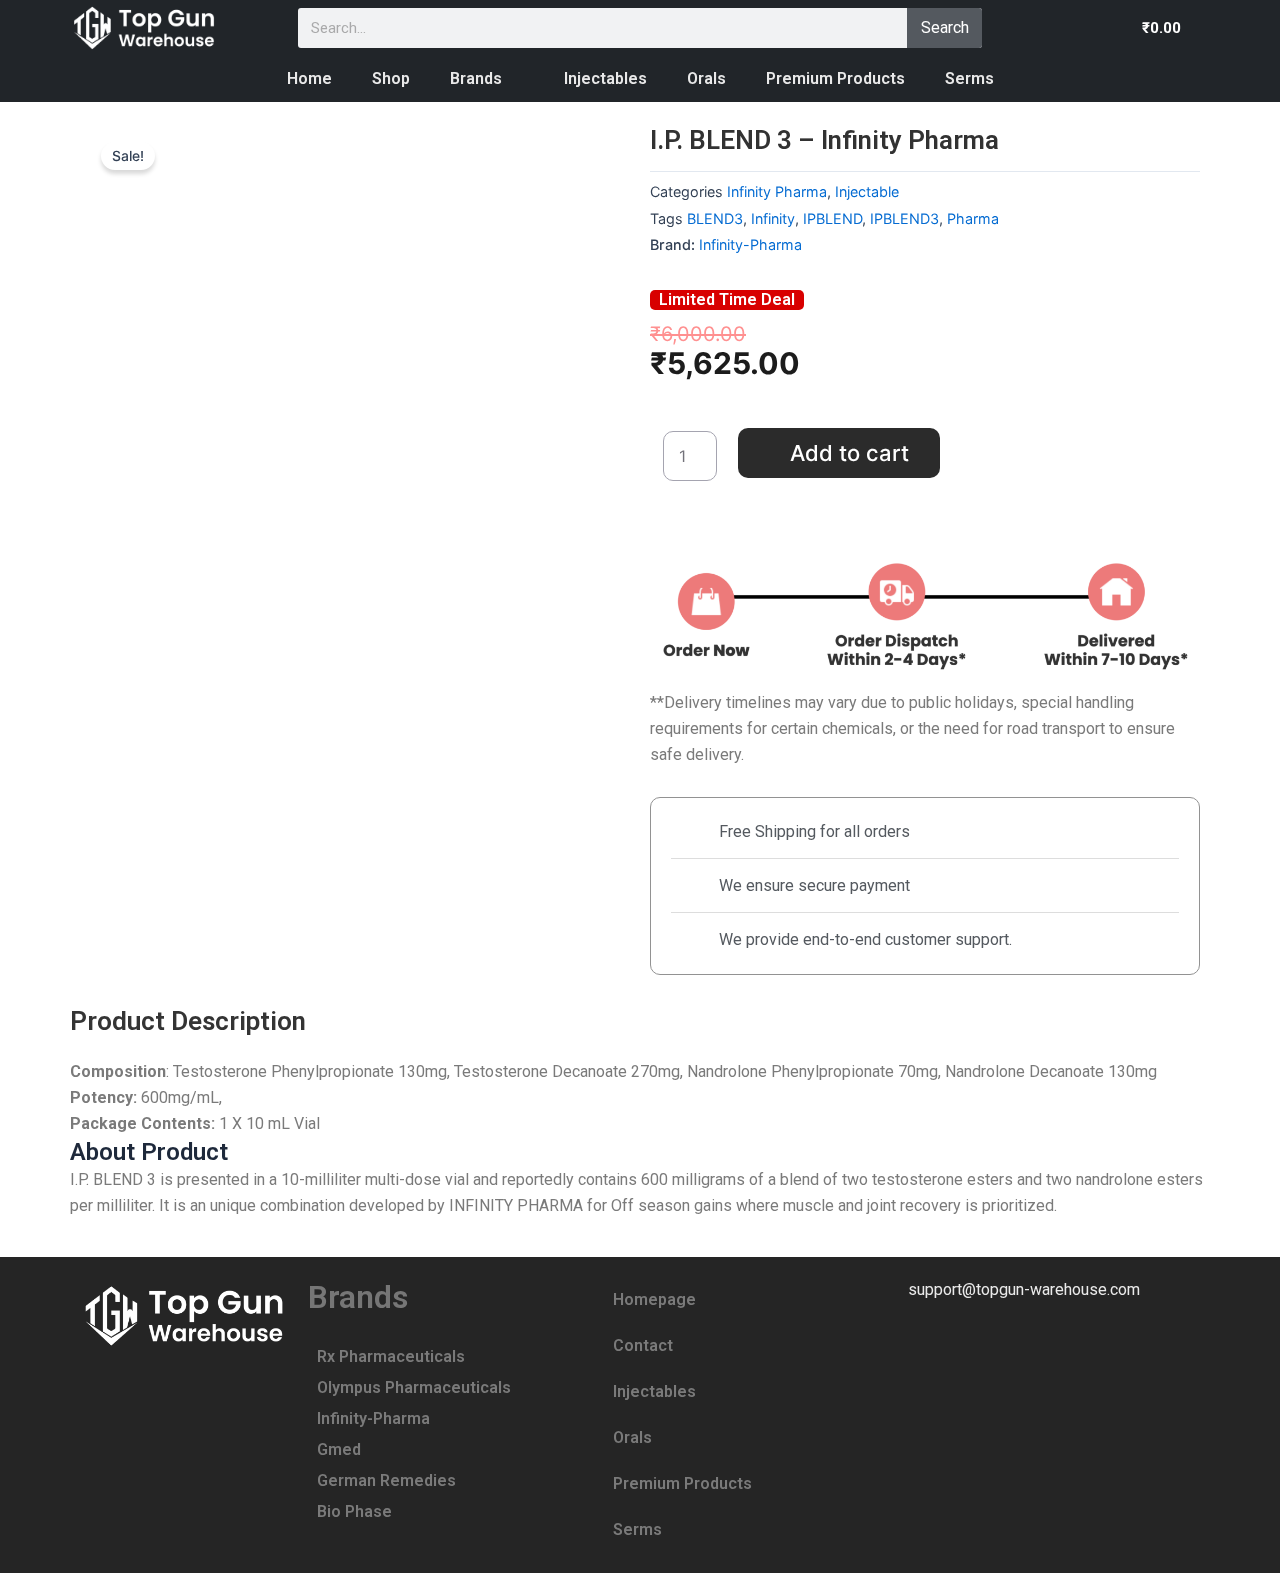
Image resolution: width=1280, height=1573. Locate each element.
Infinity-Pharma (750, 244)
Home (309, 78)
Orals (706, 78)
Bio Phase (354, 1511)
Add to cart (849, 453)
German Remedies (386, 1480)
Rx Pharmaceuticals (391, 1356)
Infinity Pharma (777, 191)
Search (945, 27)
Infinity (773, 218)
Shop (391, 78)
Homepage (654, 1299)
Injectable (867, 191)
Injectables (605, 78)
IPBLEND (832, 218)
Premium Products (835, 78)
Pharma (973, 218)
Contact (643, 1345)
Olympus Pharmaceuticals (414, 1387)
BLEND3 (715, 218)
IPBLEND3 (904, 218)
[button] (1173, 27)
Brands (476, 78)
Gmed (339, 1449)
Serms (969, 78)
